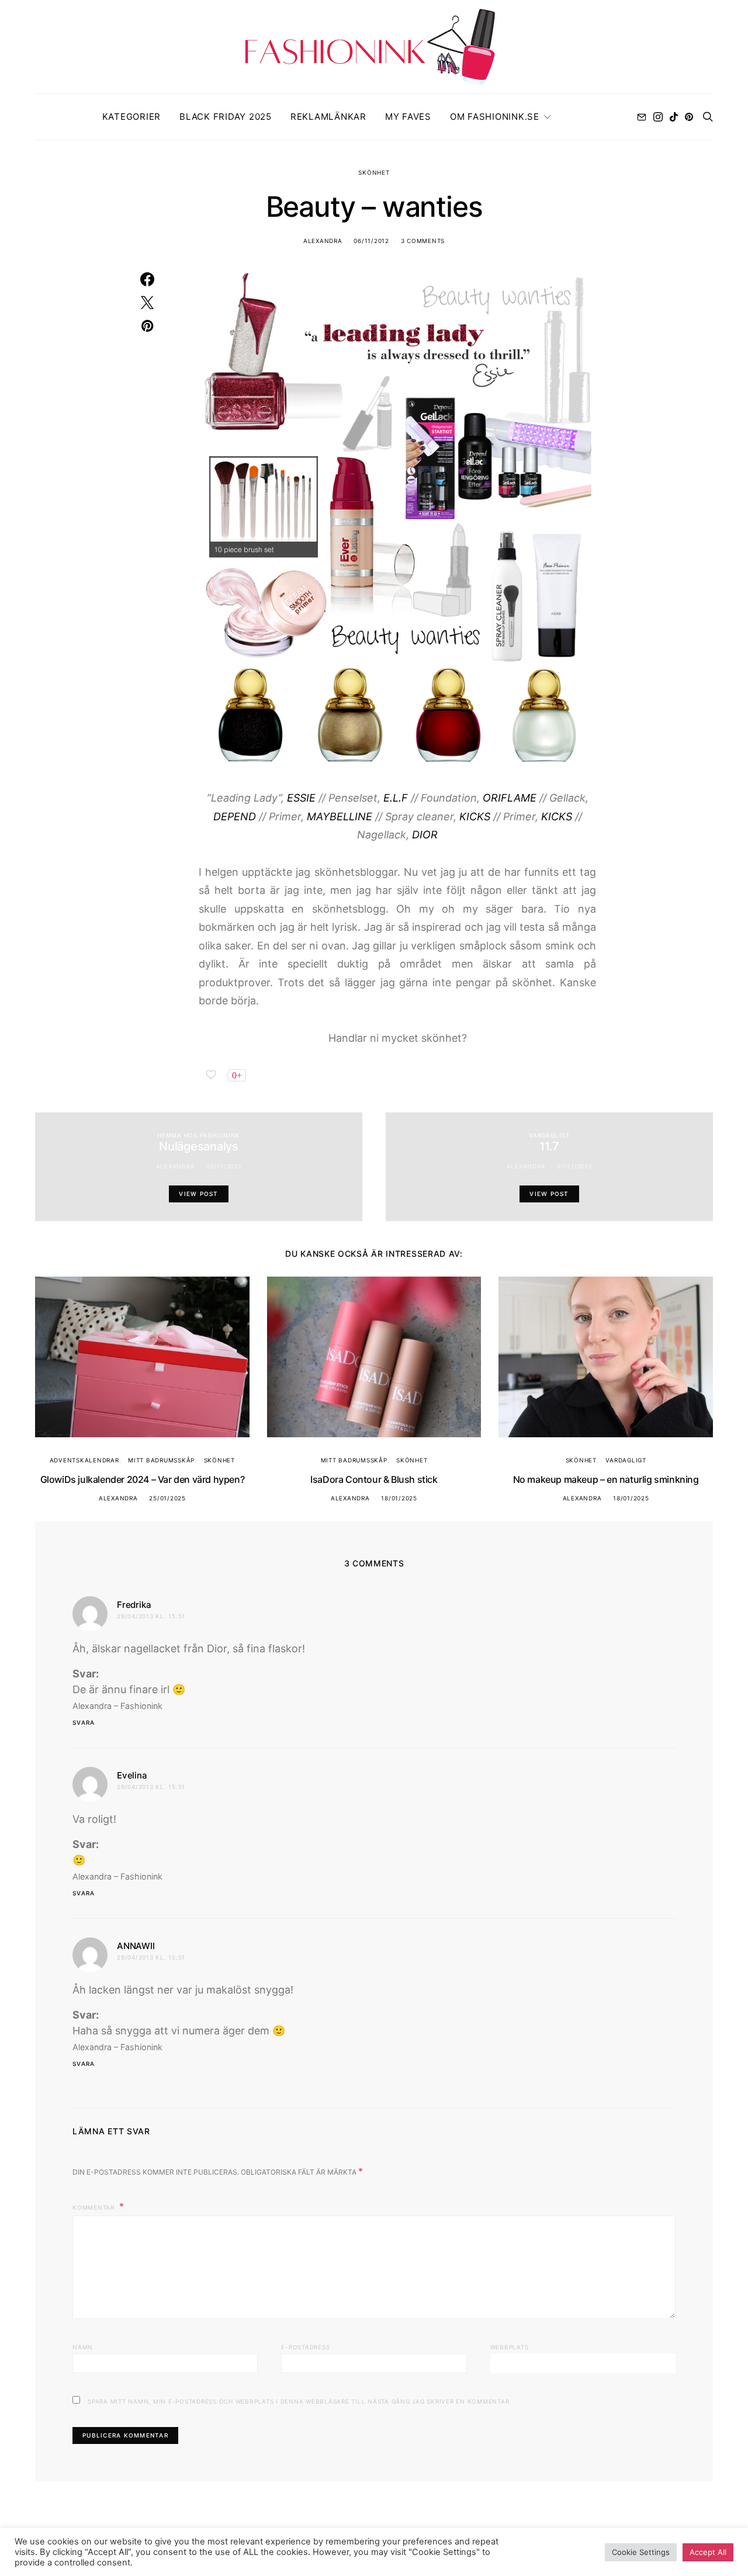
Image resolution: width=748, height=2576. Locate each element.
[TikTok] (674, 117)
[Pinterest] (689, 117)
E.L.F (396, 798)
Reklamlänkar (328, 117)
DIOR (425, 835)
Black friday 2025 (226, 117)
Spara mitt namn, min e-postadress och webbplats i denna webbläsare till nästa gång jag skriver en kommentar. (299, 2401)
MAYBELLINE (340, 817)
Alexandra (323, 241)
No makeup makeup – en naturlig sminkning (606, 1479)
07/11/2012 (575, 1166)
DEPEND (235, 817)
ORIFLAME (510, 798)
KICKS (475, 817)
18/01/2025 (399, 1498)
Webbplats (510, 2347)
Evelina (132, 1775)
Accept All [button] (708, 2552)
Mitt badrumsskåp (161, 1460)
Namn (83, 2347)
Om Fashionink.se (495, 117)
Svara (84, 1722)
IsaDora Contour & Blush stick (374, 1479)
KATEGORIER (132, 117)
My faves (408, 117)
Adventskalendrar (84, 1460)
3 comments (423, 241)
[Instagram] (658, 117)
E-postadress (305, 2347)
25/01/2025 (167, 1498)
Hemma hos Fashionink (199, 1135)
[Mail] (642, 117)
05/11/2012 (224, 1166)
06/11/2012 (371, 241)
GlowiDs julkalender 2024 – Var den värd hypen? (143, 1479)
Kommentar (95, 2207)
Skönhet (374, 172)
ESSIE (301, 798)
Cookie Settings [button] (641, 2552)
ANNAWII (136, 1946)
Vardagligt (549, 1135)
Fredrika (134, 1605)
